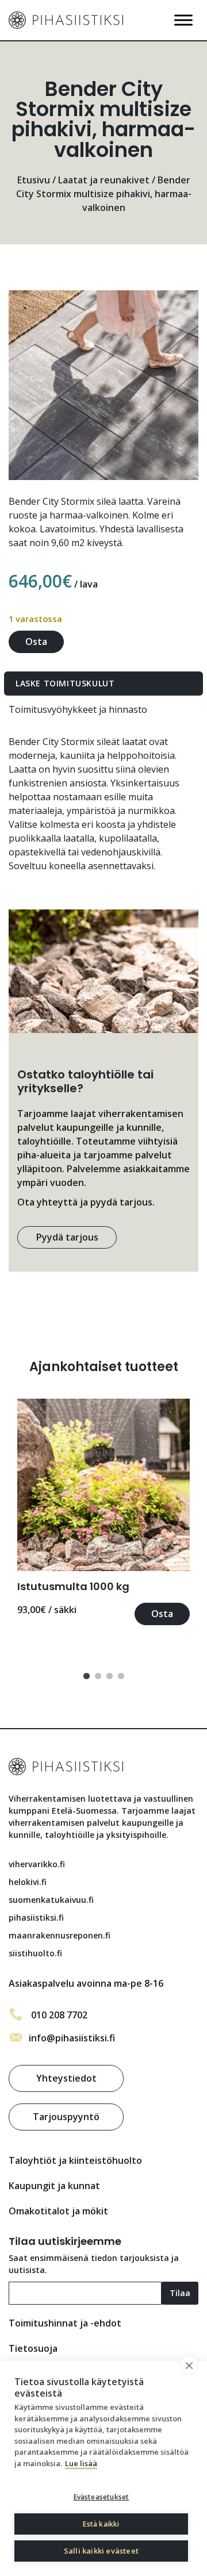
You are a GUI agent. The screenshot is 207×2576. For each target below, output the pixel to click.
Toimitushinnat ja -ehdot (65, 2323)
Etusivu (34, 180)
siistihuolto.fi (35, 1953)
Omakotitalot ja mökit (58, 2211)
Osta (36, 642)
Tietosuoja (33, 2348)
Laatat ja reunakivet (104, 180)
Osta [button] (162, 1614)
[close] (189, 2365)
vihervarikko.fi (37, 1864)
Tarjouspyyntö (66, 2117)
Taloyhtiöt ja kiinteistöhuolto (75, 2160)
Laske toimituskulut (65, 683)
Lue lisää (81, 2463)
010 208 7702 (59, 2015)
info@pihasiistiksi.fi (72, 2038)
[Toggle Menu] (183, 20)
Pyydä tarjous (67, 1237)
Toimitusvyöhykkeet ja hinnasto (78, 709)
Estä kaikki (101, 2524)
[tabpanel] (103, 1512)
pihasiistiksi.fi (36, 1917)
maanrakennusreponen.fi (60, 1935)
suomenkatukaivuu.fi (51, 1900)
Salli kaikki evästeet (101, 2551)
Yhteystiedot (66, 2078)
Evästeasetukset (101, 2497)
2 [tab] (98, 1676)
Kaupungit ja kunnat (54, 2186)
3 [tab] (109, 1676)
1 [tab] (86, 1676)
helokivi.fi (28, 1882)
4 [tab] (121, 1676)
